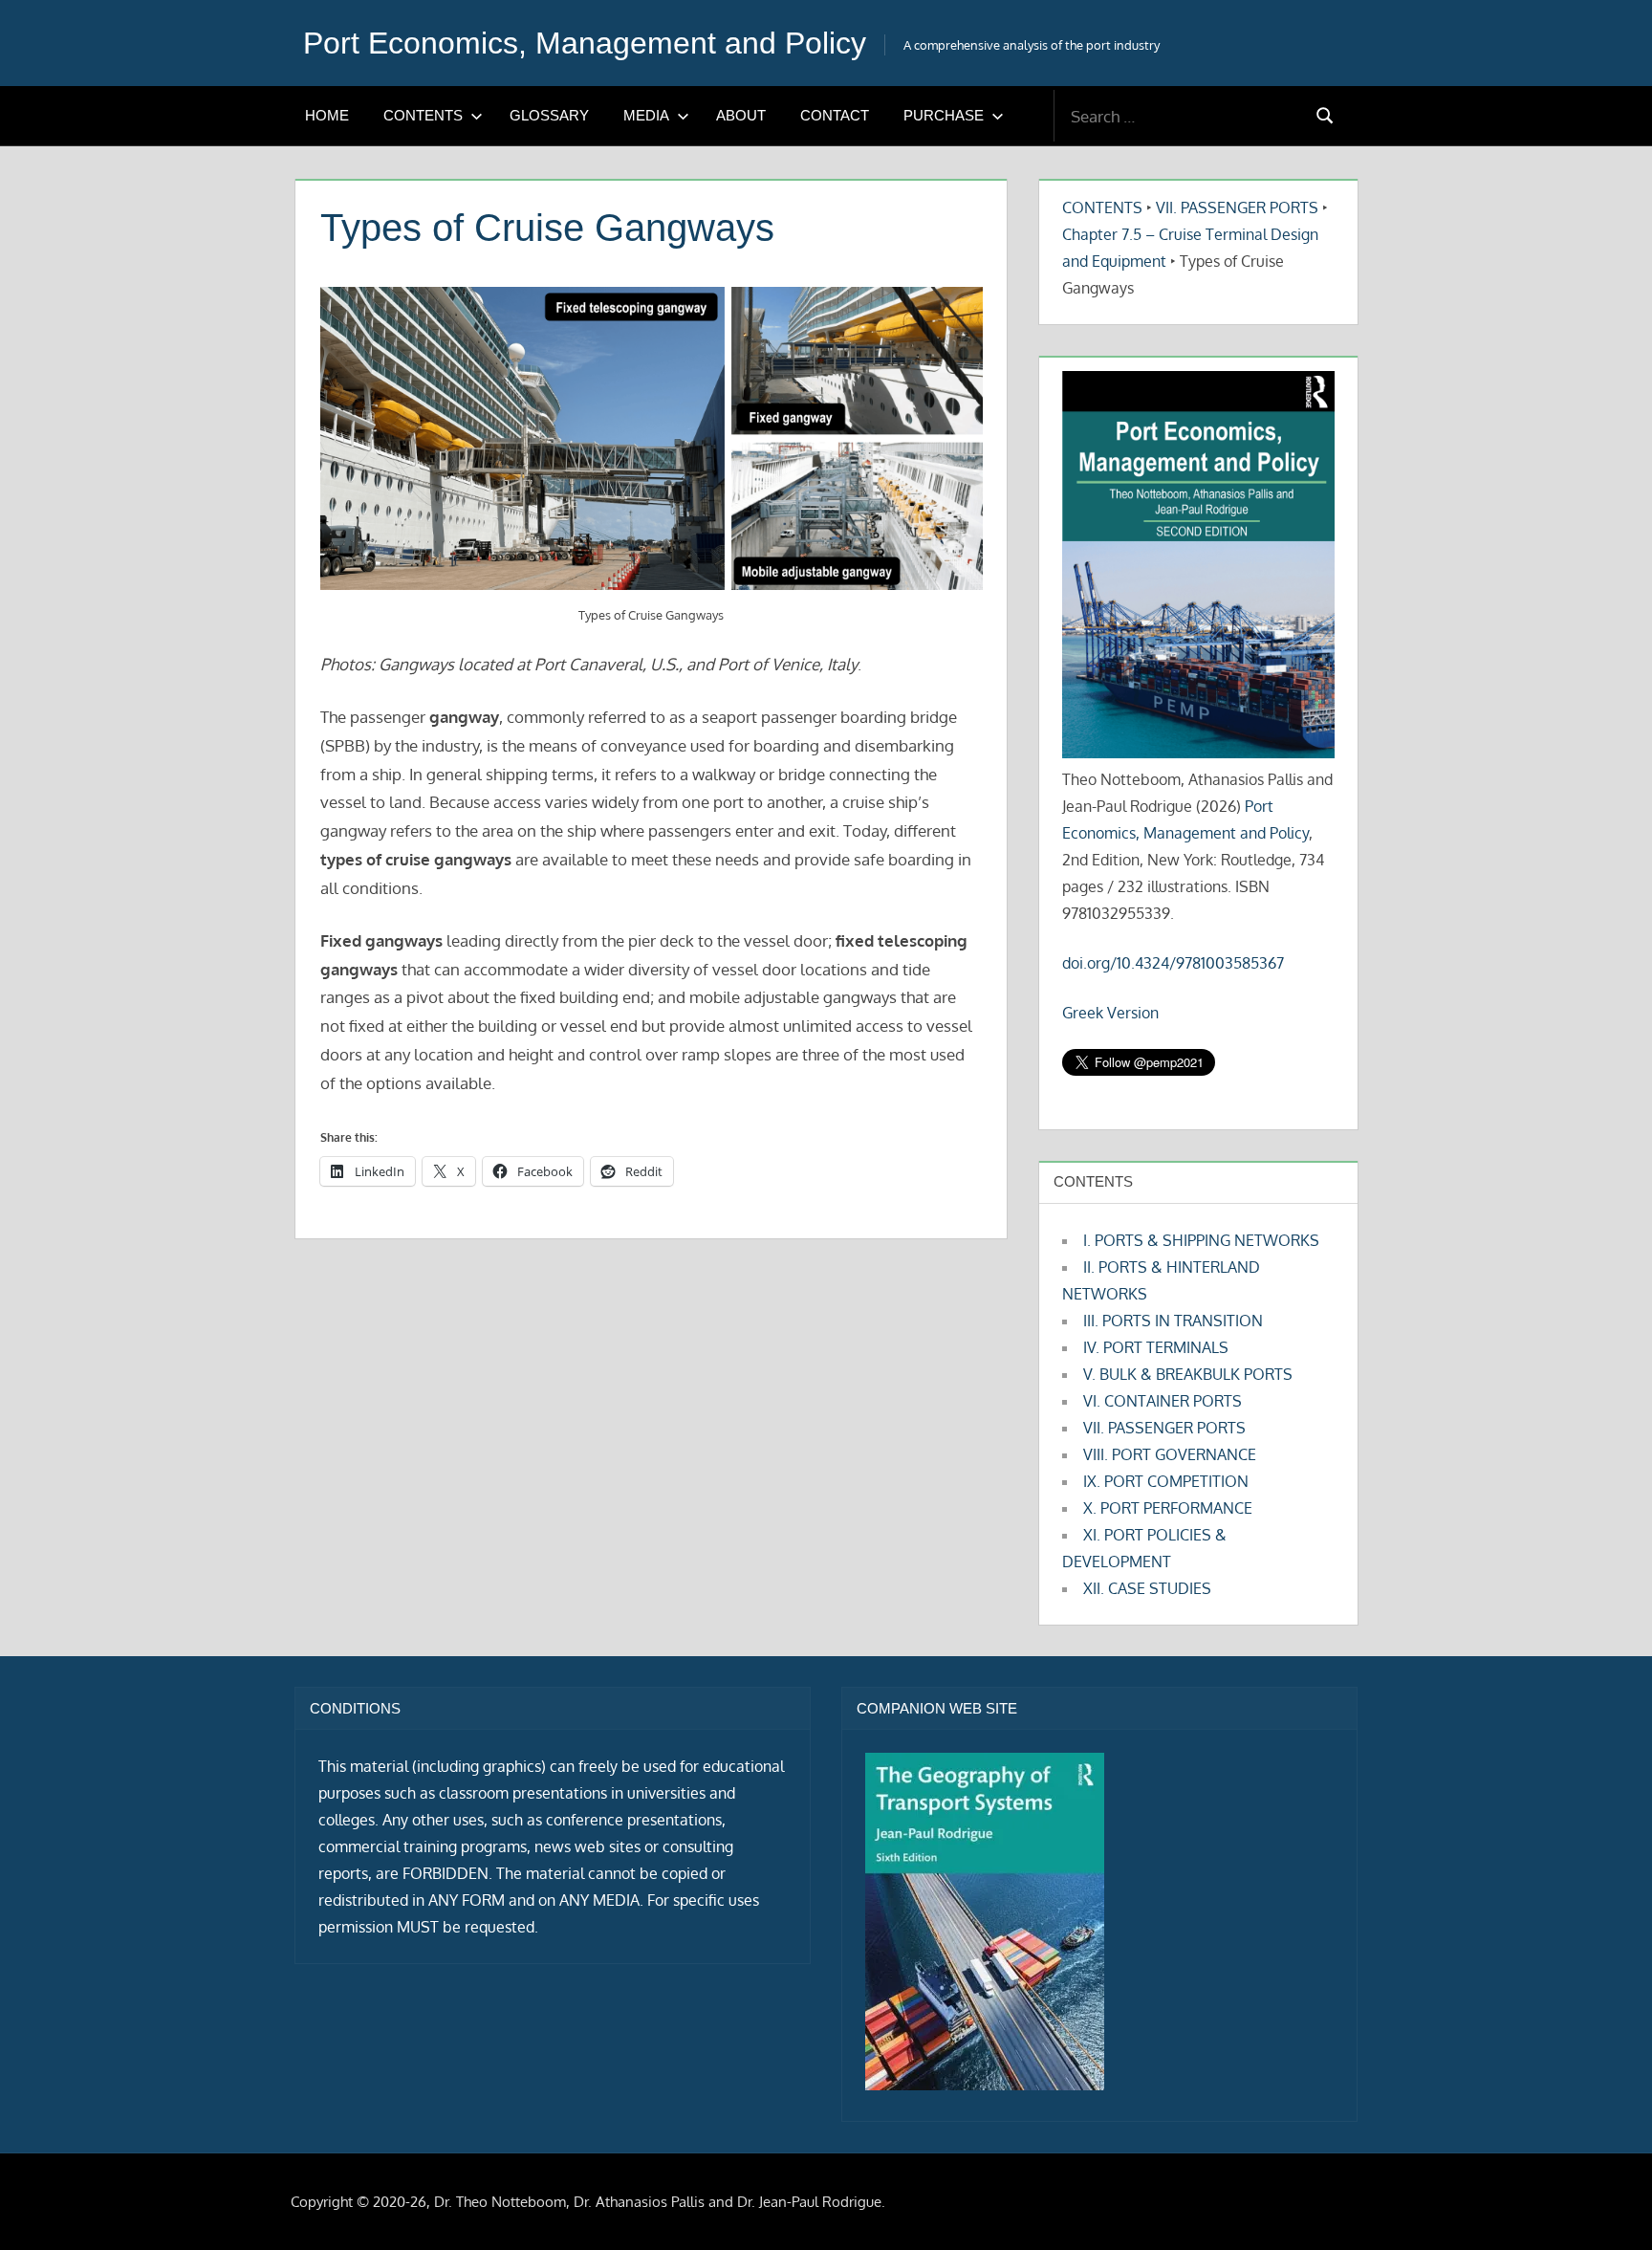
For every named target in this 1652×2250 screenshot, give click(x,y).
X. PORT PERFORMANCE (1168, 1508)
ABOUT (741, 115)
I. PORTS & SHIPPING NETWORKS (1201, 1240)
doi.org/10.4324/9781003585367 (1173, 963)
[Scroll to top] (1607, 2205)
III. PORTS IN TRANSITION (1173, 1321)
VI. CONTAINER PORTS (1163, 1401)
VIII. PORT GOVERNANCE (1170, 1454)
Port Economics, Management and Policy (585, 43)
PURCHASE (944, 115)
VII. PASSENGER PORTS (1237, 208)
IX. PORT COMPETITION (1166, 1481)
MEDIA (646, 115)
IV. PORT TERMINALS (1156, 1347)
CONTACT (835, 115)
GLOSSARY (549, 115)
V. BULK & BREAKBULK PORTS (1188, 1374)
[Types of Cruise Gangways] (652, 438)
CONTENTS (423, 115)
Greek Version (1110, 1013)
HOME (327, 115)
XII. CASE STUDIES (1147, 1588)
